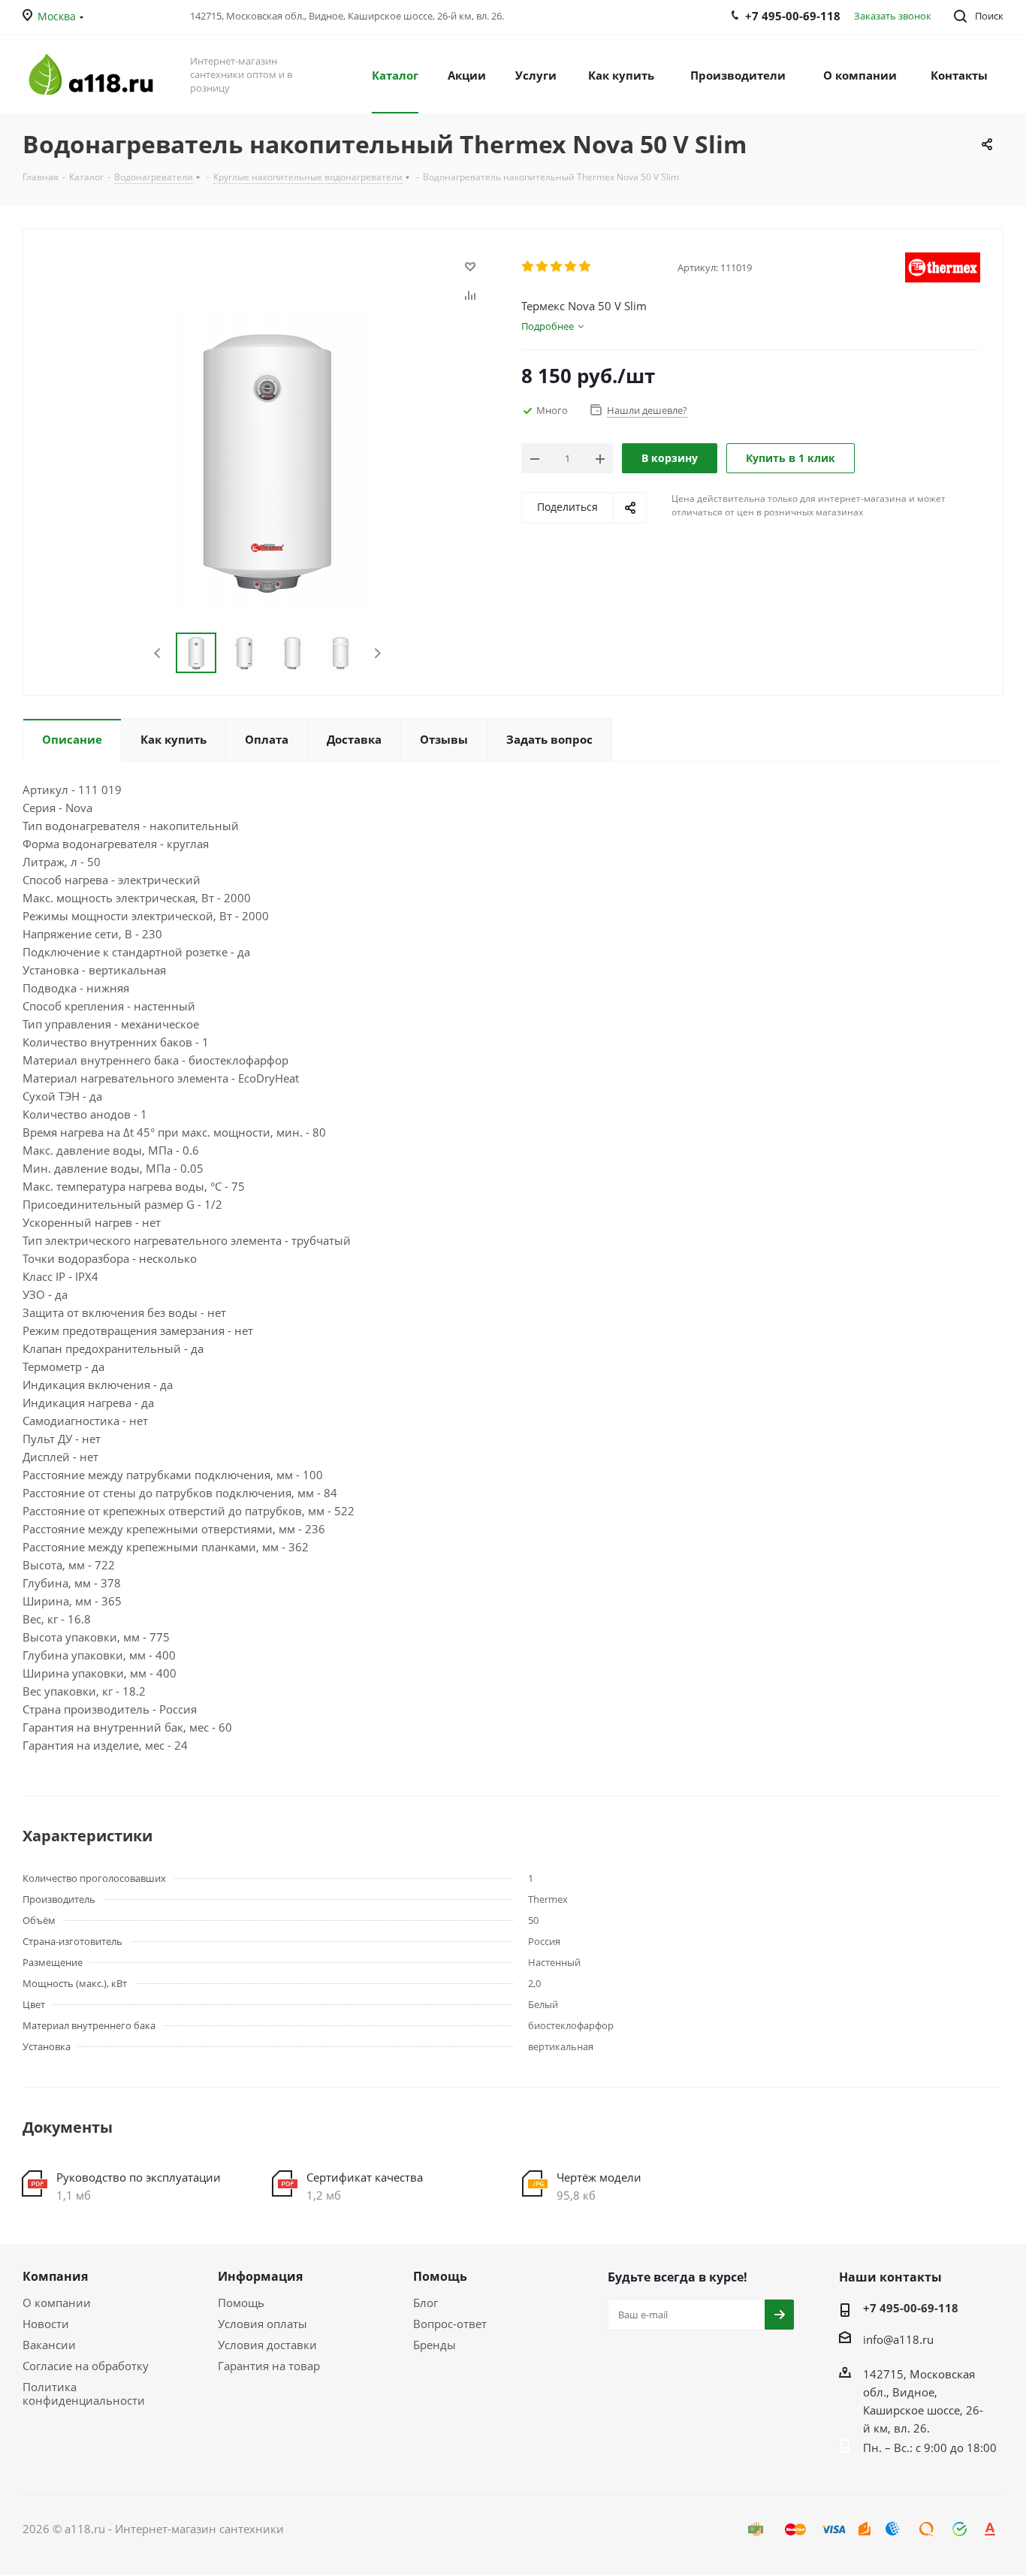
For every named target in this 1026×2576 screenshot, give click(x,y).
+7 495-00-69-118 (911, 2308)
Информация (260, 2276)
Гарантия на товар (269, 2366)
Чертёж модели (599, 2177)
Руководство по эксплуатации (139, 2177)
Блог (425, 2303)
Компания (55, 2276)
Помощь (241, 2303)
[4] (571, 267)
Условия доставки (267, 2345)
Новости (46, 2324)
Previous (158, 653)
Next (377, 653)
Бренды (435, 2345)
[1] (528, 267)
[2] (543, 267)
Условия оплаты (263, 2324)
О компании (57, 2303)
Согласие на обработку (86, 2366)
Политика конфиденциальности (84, 2393)
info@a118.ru (898, 2339)
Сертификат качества (365, 2177)
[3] (557, 267)
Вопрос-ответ (450, 2324)
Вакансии (49, 2345)
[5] (585, 267)
